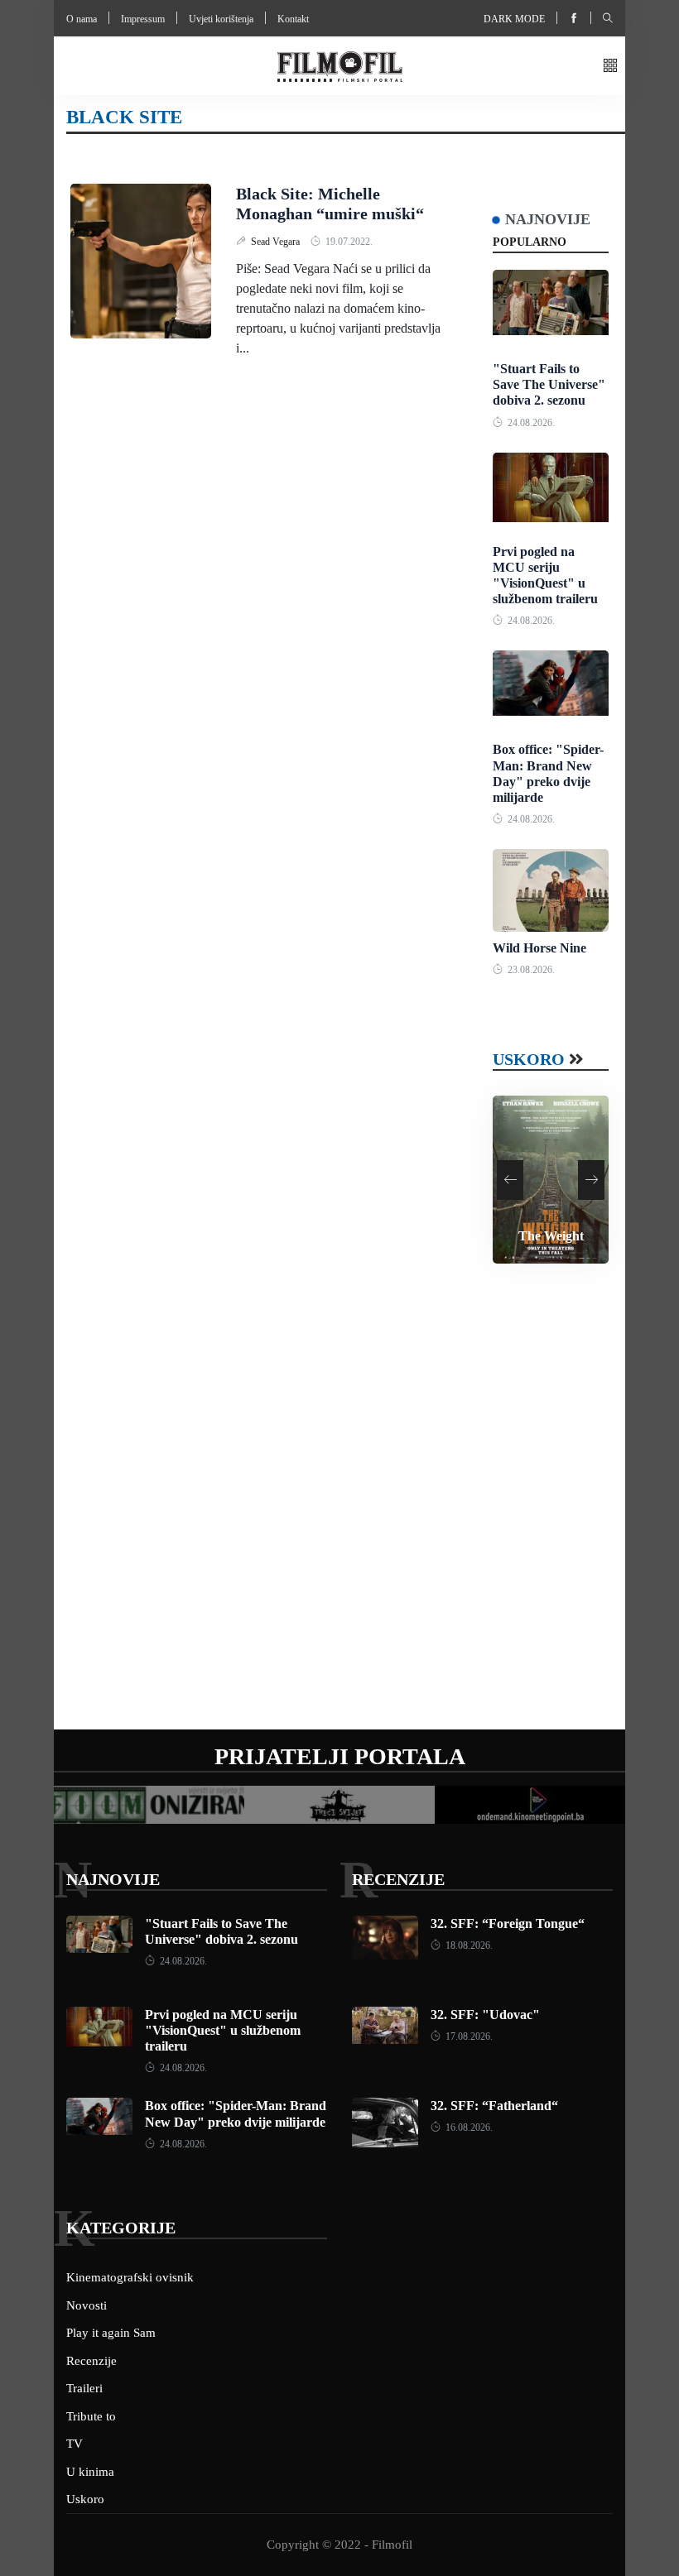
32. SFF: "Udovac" (485, 2015)
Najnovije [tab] (548, 219)
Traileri (84, 2388)
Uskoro (529, 1059)
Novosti (87, 2305)
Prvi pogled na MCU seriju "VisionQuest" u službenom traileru (223, 2030)
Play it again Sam (111, 2333)
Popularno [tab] (530, 242)
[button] (610, 67)
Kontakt (293, 19)
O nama (82, 19)
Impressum (143, 19)
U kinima (90, 2472)
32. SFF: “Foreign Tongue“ (508, 1924)
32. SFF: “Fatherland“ (494, 2106)
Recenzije (398, 1879)
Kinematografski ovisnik (130, 2277)
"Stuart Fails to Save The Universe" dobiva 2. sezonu (549, 384)
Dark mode (514, 19)
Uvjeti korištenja (221, 19)
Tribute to (91, 2416)
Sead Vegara (277, 242)
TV (75, 2444)
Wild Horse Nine (539, 948)
